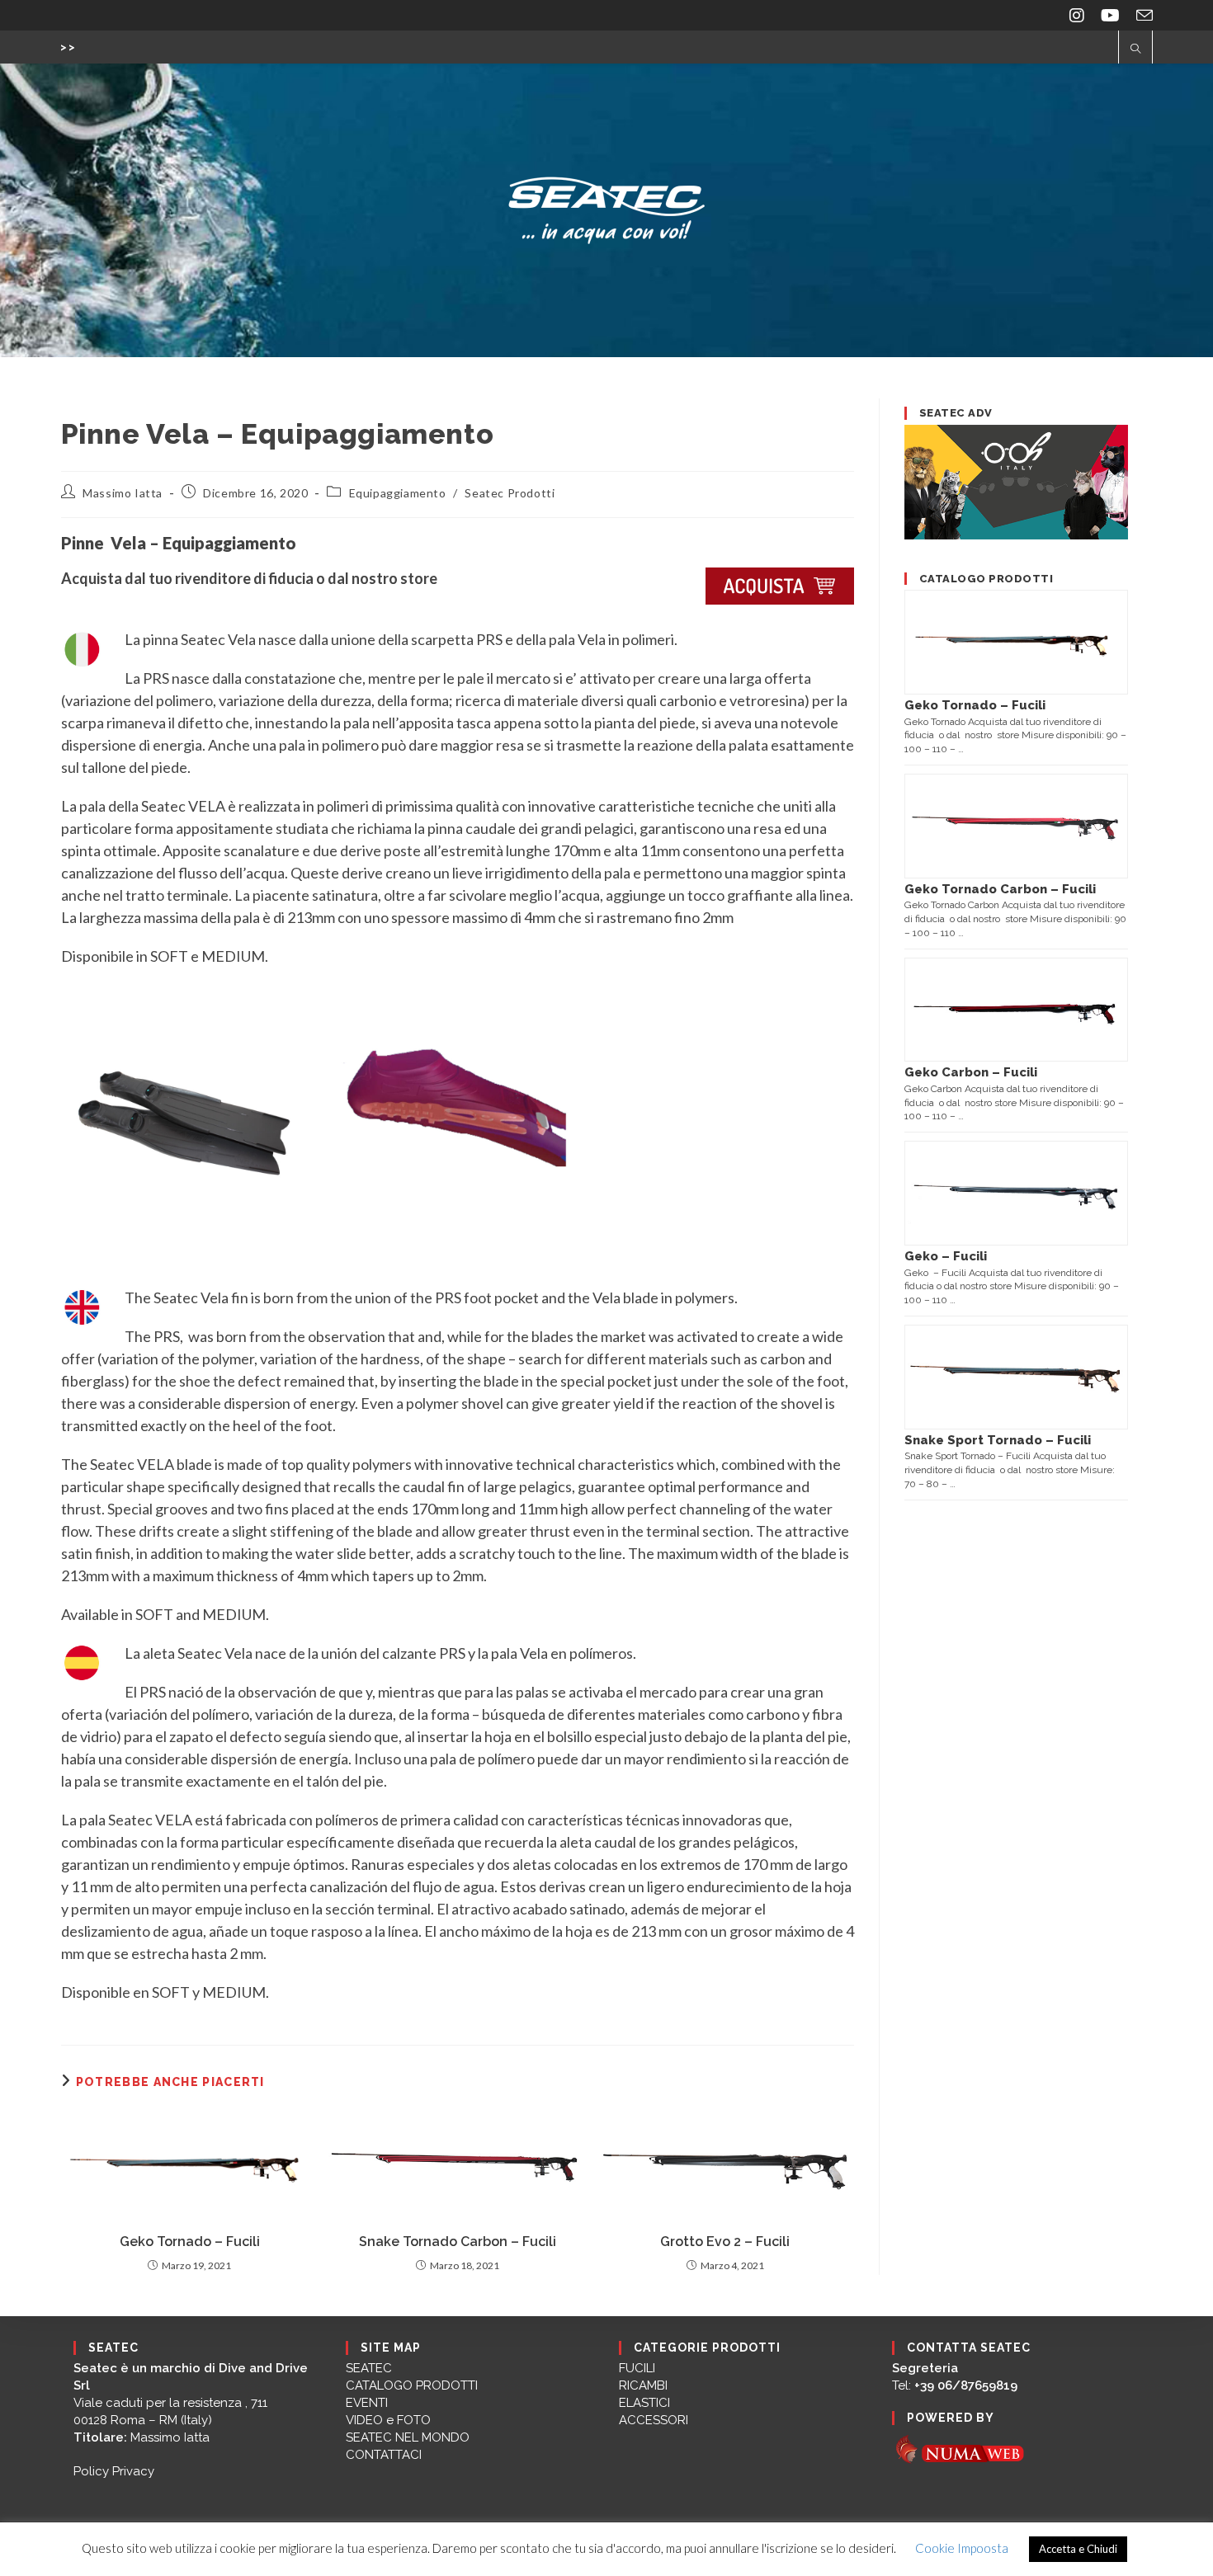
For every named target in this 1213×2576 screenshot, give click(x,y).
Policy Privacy (114, 2471)
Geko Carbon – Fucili (971, 1072)
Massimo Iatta (123, 493)
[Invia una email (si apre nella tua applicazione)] (1140, 15)
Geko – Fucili (946, 1256)
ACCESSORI (654, 2420)
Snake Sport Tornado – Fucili (998, 1440)
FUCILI (637, 2368)
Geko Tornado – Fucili (190, 2242)
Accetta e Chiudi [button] (1078, 2549)
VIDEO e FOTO (388, 2420)
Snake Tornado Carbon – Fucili (458, 2242)
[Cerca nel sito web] (1135, 49)
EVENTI (367, 2403)
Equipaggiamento (398, 493)
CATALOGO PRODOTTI (412, 2385)
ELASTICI (644, 2403)
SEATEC (369, 2368)
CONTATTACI (384, 2455)
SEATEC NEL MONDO (408, 2437)
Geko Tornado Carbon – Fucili (1000, 889)
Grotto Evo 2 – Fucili (725, 2242)
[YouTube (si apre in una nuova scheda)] (1110, 15)
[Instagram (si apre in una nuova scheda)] (1077, 15)
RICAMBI (643, 2385)
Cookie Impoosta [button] (962, 2548)
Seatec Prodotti (510, 493)
